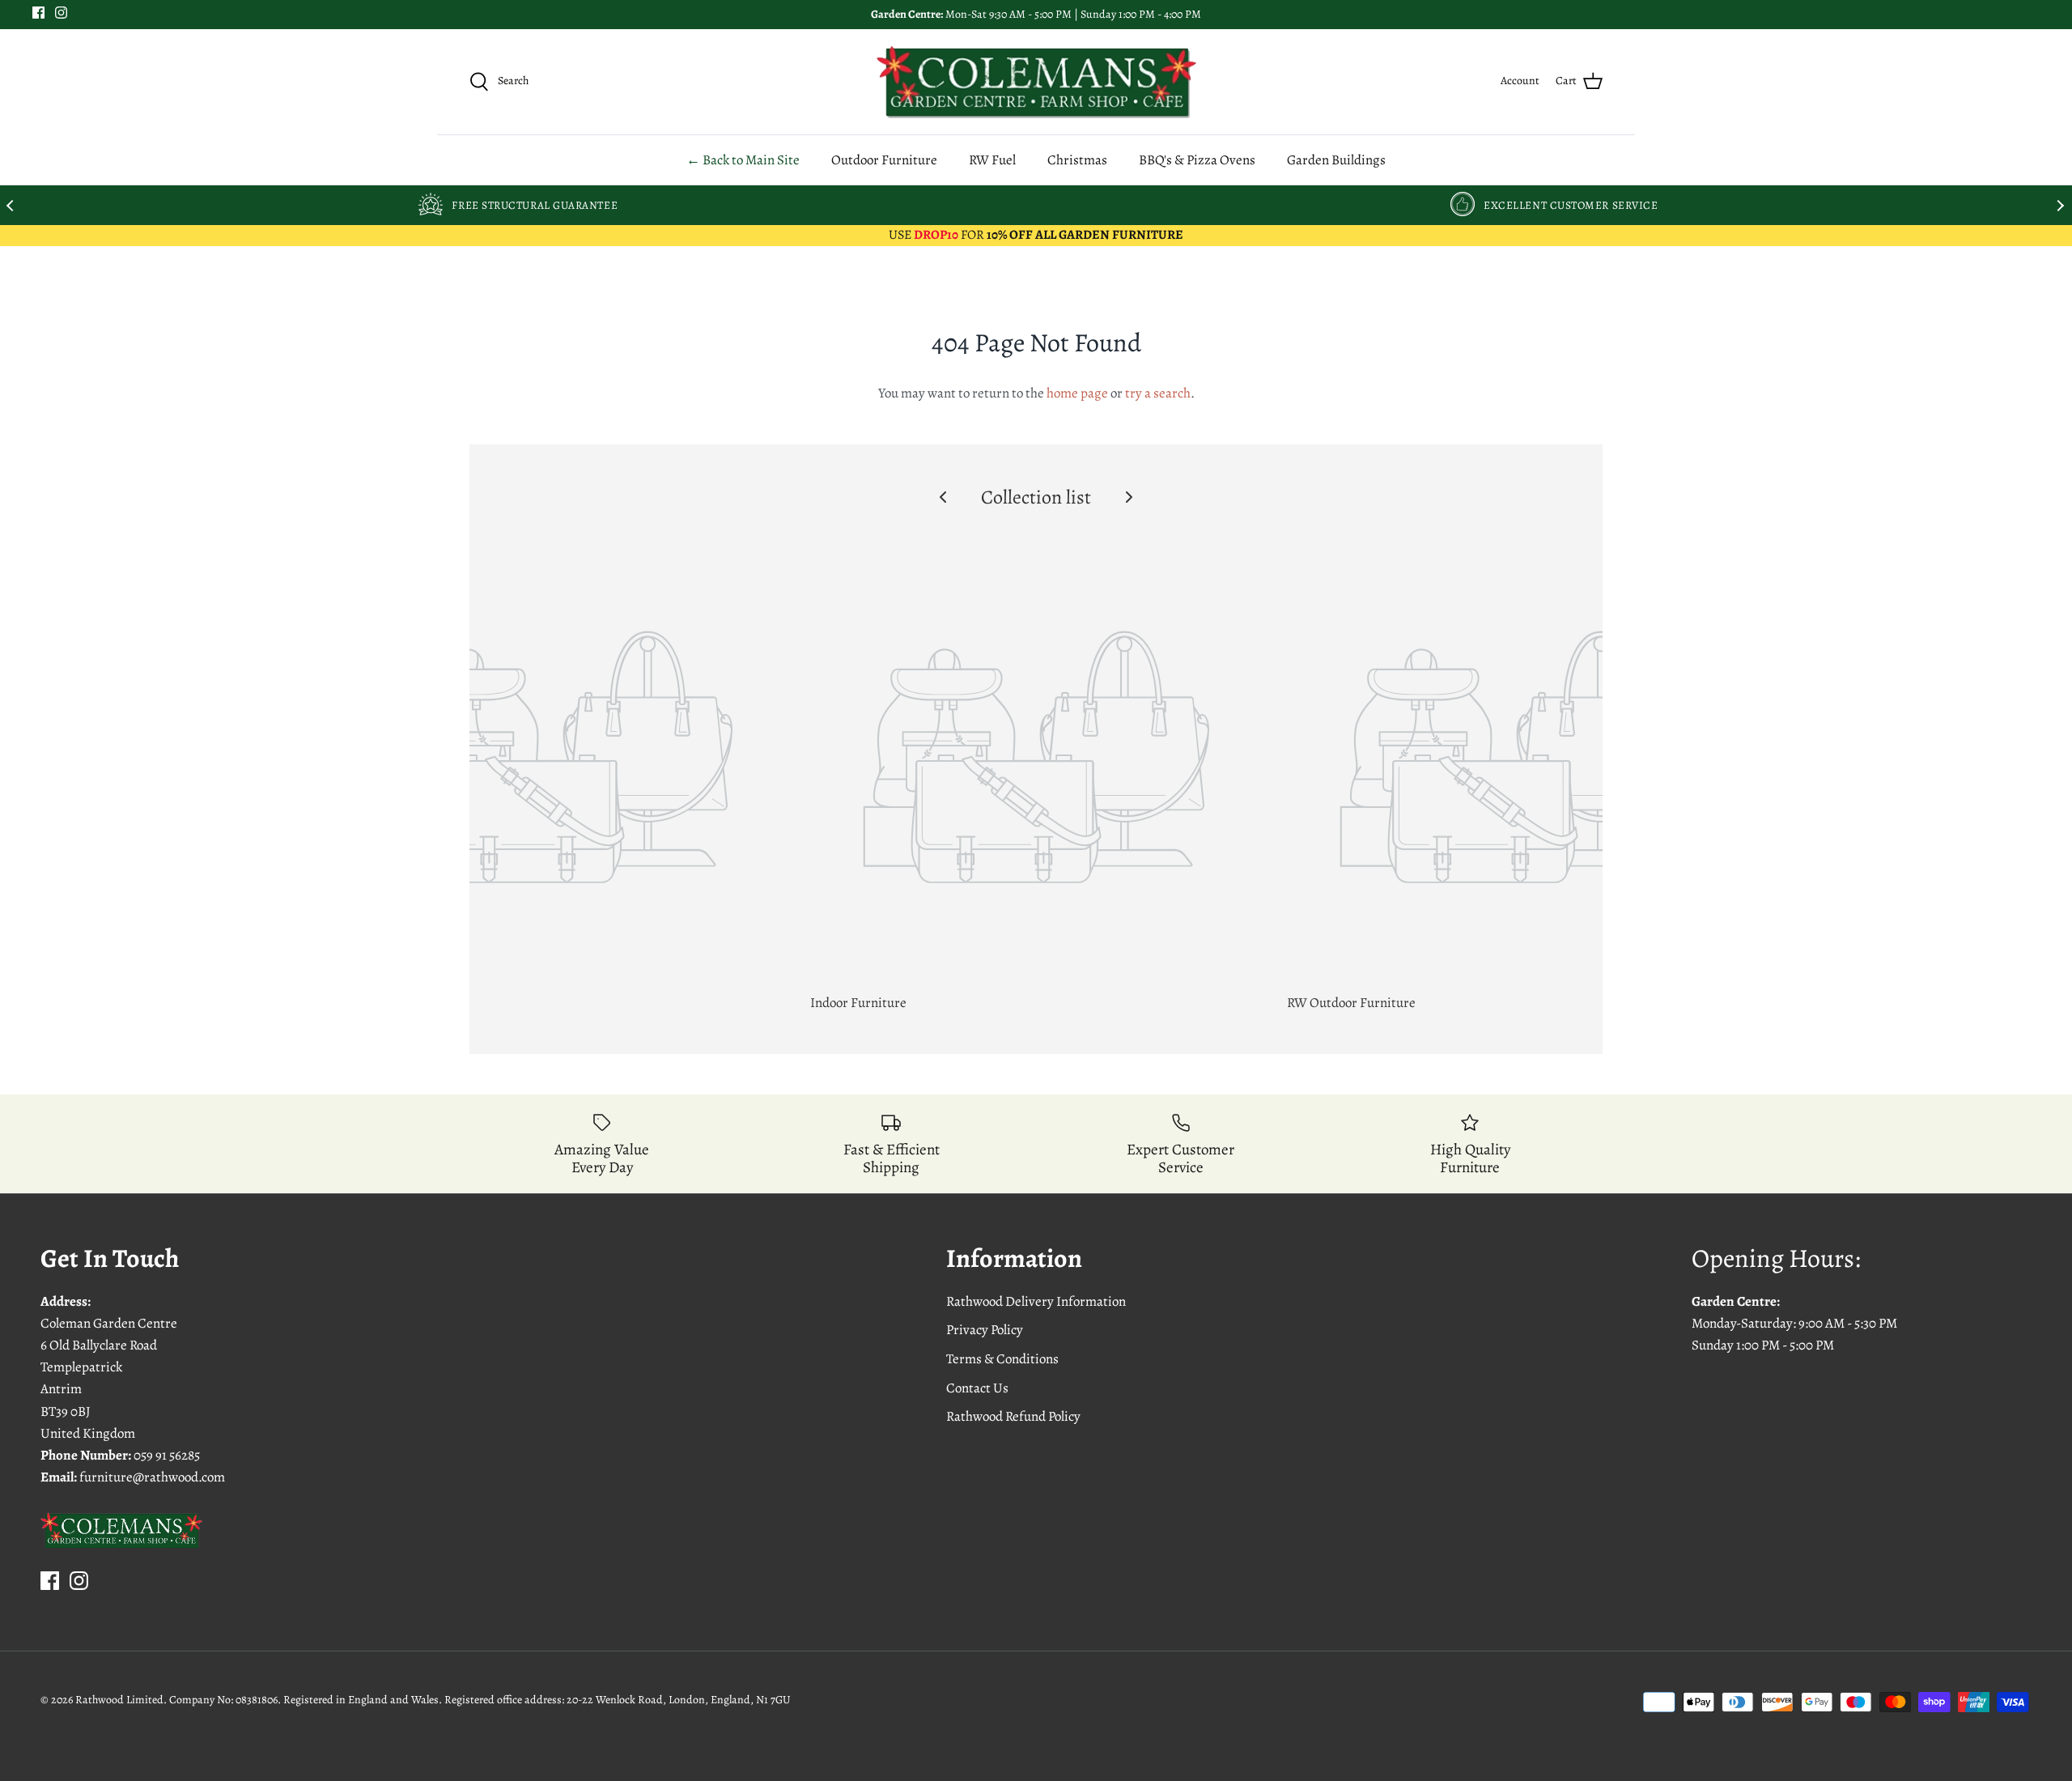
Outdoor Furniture (884, 160)
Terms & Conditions (1002, 1359)
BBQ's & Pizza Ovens (1197, 160)
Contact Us (977, 1388)
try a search (1158, 393)
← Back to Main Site (743, 160)
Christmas (1077, 160)
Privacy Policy (985, 1330)
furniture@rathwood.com (152, 1477)
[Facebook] (38, 13)
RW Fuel (992, 160)
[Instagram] (61, 13)
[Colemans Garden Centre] (1036, 82)
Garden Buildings (1336, 160)
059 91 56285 (167, 1455)
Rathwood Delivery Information (1036, 1301)
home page (1077, 393)
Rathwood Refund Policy (1013, 1416)
